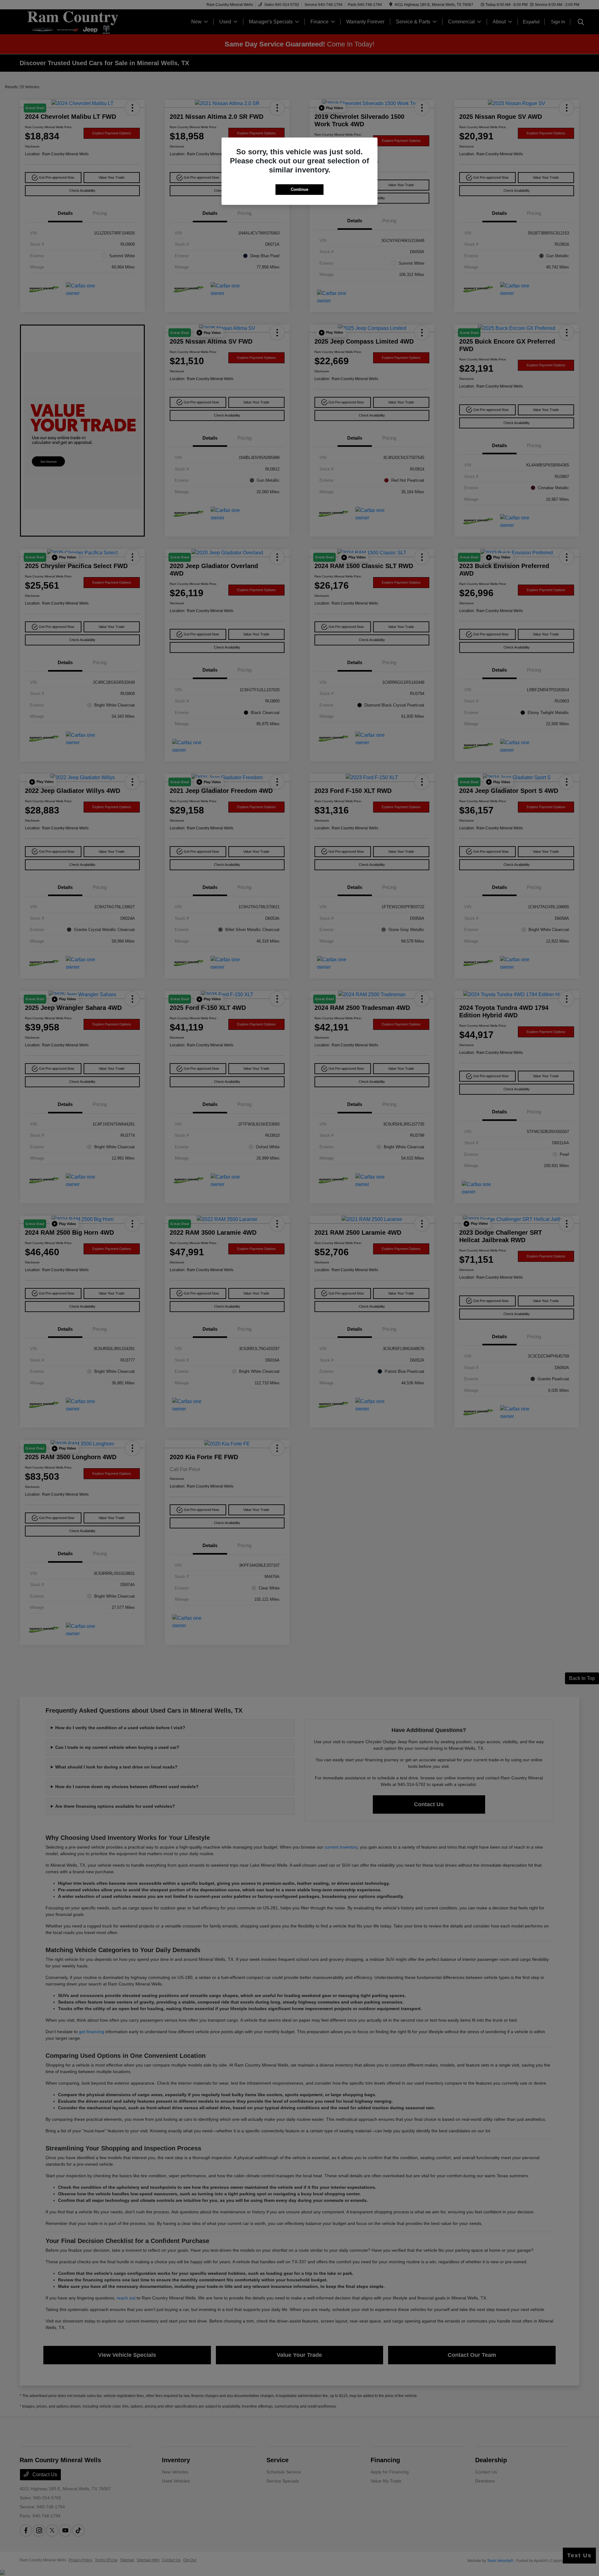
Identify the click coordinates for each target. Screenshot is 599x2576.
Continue (299, 189)
